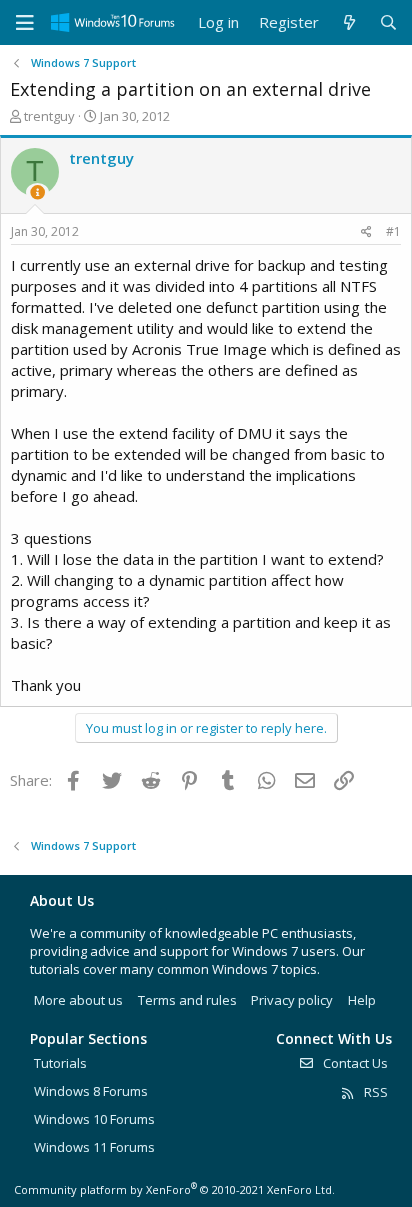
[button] (25, 23)
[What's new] (348, 22)
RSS (374, 1092)
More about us (78, 1000)
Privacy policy (292, 1000)
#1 (393, 231)
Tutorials (60, 1063)
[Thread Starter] (37, 192)
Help (362, 1000)
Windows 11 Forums (94, 1147)
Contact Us (354, 1063)
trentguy (49, 116)
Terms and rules (187, 1000)
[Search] (388, 22)
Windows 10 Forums (94, 1119)
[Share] (366, 232)
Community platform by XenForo (174, 1189)
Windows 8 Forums (91, 1091)
